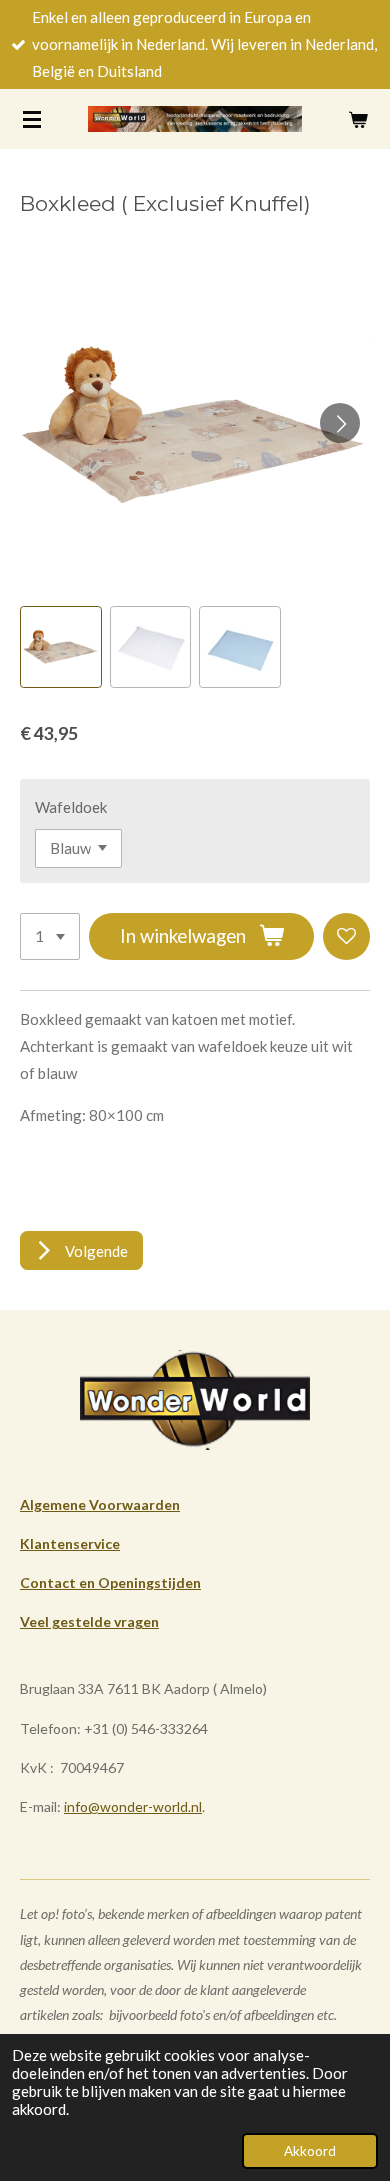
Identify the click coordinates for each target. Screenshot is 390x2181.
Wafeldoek (71, 807)
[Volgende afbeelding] (340, 423)
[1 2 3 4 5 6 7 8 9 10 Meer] (50, 936)
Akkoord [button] (310, 2151)
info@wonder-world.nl (133, 1806)
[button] (61, 647)
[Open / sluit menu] (32, 119)
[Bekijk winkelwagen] (358, 119)
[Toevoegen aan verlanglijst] (346, 936)
